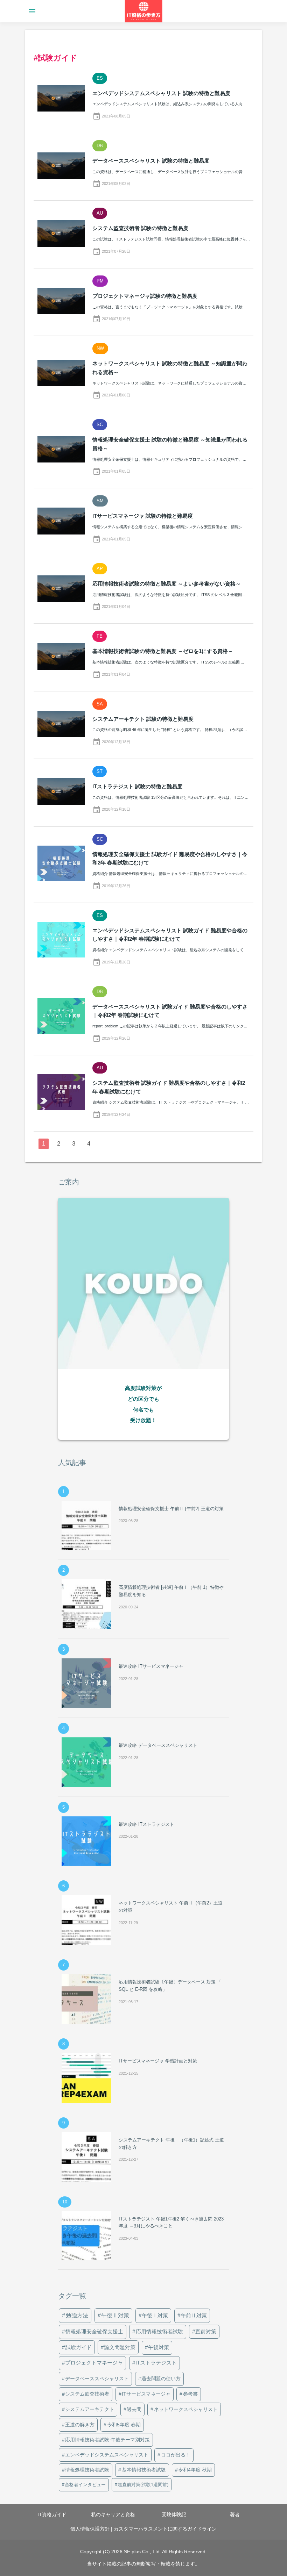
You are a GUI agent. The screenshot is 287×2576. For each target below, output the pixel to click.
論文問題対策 (120, 2347)
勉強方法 (77, 2315)
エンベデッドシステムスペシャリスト (107, 2455)
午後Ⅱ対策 (115, 2315)
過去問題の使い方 (161, 2378)
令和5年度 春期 (124, 2425)
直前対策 (206, 2331)
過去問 (134, 2409)
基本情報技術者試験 (144, 2470)
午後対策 (159, 2347)
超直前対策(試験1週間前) (143, 2485)
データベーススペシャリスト (97, 2378)
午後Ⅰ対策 (155, 2315)
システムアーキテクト (90, 2409)
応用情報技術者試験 (159, 2331)
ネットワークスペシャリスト (186, 2409)
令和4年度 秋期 (195, 2470)
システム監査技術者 (87, 2394)
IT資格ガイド (52, 2514)
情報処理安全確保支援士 (94, 2331)
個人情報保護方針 (90, 2529)
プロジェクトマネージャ (94, 2363)
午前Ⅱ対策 (194, 2315)
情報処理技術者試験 (87, 2470)
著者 (235, 2514)
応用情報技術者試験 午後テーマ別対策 (107, 2440)
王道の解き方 (80, 2425)
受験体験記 (174, 2514)
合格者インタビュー (85, 2485)
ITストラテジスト (156, 2363)
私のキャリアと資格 (113, 2514)
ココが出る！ (176, 2455)
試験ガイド (79, 2347)
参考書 (190, 2394)
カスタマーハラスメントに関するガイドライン (165, 2529)
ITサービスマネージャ (146, 2394)
